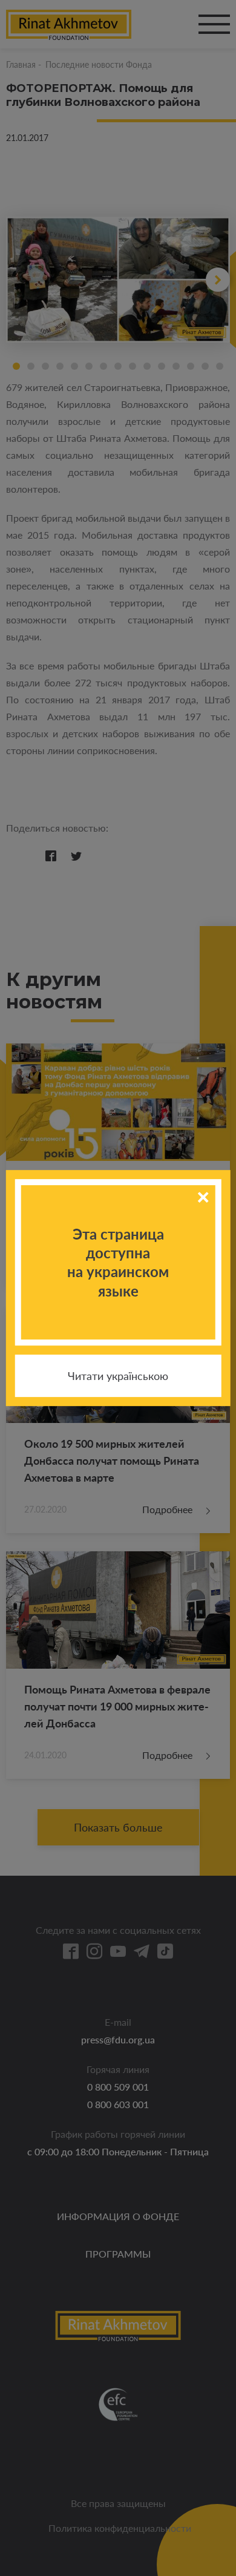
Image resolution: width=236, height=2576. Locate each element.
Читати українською (118, 1376)
